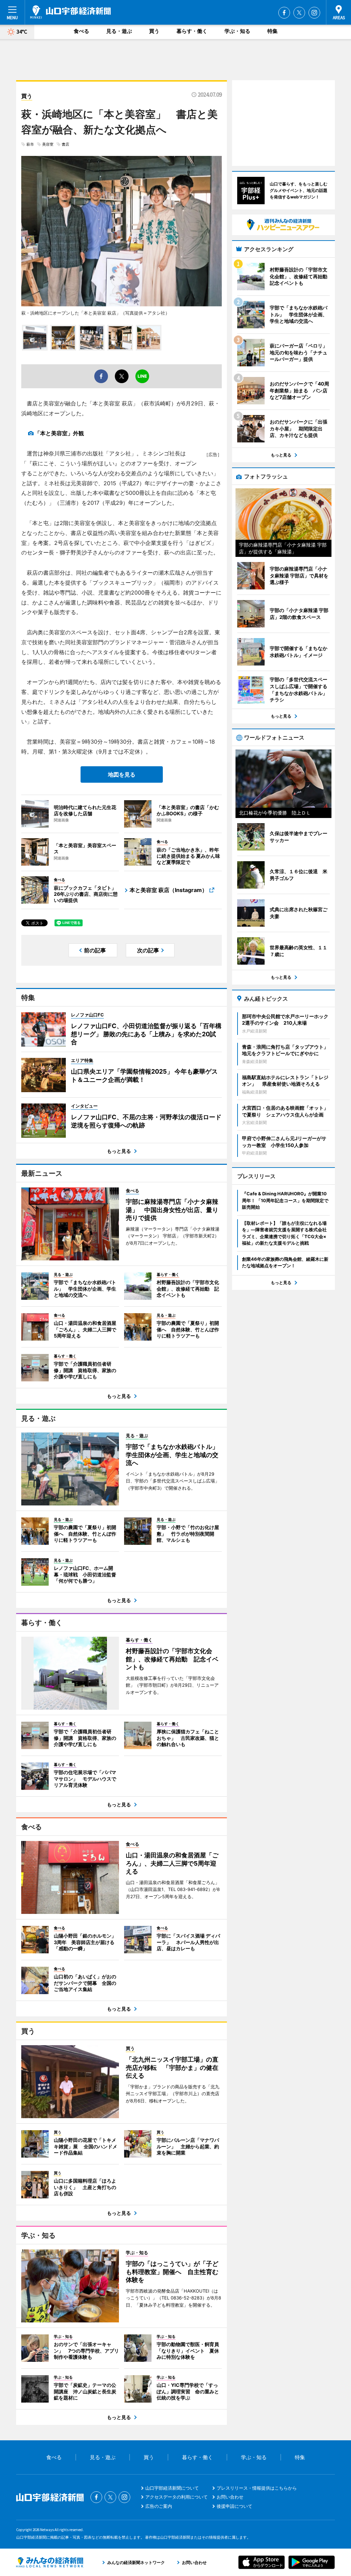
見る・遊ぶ (119, 31)
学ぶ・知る (237, 31)
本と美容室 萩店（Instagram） (168, 890)
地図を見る (122, 774)
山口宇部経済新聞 (70, 12)
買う (154, 31)
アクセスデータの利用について (177, 2497)
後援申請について (234, 2506)
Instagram (314, 13)
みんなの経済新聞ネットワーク (50, 2562)
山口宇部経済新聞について (172, 2488)
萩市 (30, 144)
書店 (65, 144)
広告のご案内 (159, 2506)
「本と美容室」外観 (59, 433)
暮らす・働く (192, 31)
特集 (273, 31)
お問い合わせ (230, 2497)
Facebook (284, 13)
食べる (81, 31)
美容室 (48, 144)
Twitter (299, 13)
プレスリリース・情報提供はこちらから (257, 2488)
